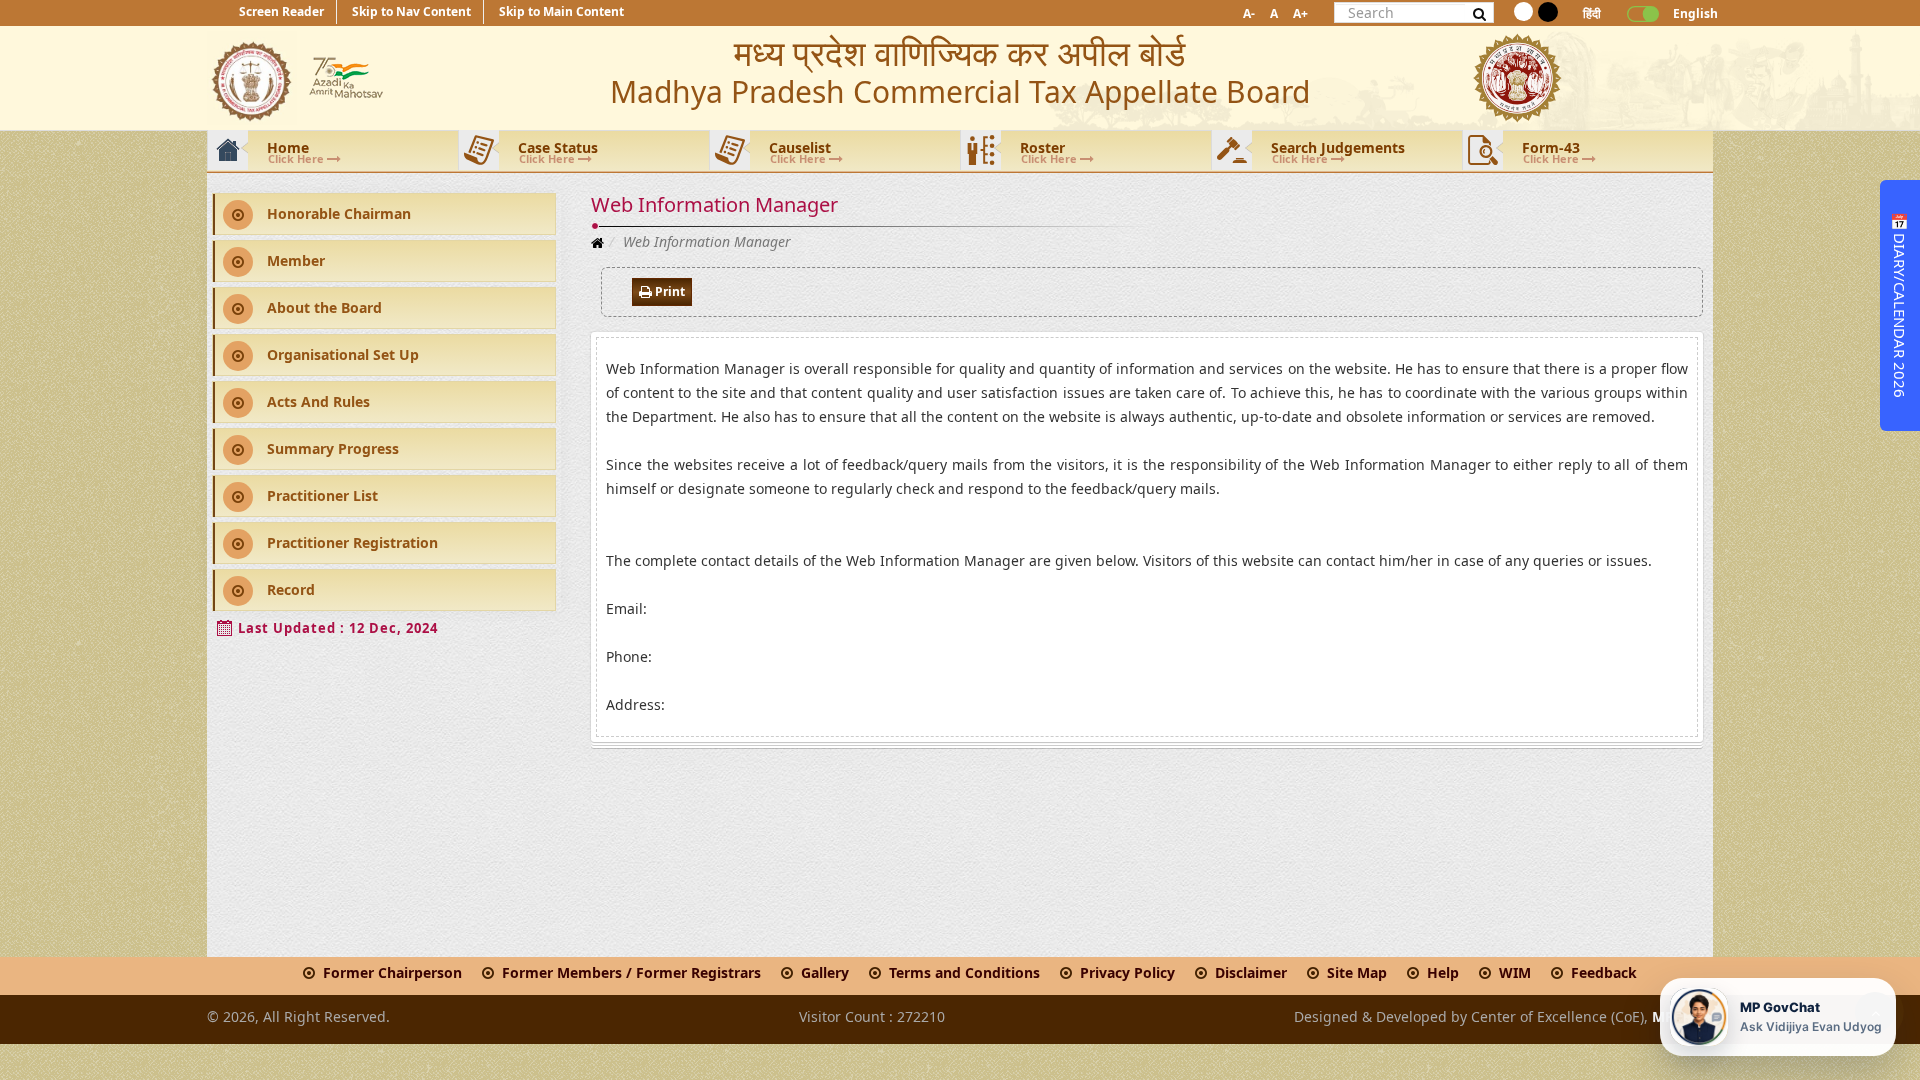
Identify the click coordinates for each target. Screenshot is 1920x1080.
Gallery (825, 972)
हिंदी (1592, 13)
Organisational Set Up (341, 354)
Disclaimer (1251, 972)
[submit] (1479, 13)
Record (289, 589)
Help (1443, 972)
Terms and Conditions (964, 972)
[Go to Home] (597, 241)
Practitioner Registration (350, 542)
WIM (1515, 972)
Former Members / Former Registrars (631, 972)
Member (294, 260)
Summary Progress (331, 448)
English (1688, 13)
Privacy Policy (1127, 972)
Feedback (1604, 972)
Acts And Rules (316, 401)
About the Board (322, 307)
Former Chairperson (392, 972)
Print (668, 291)
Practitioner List (320, 495)
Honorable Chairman (337, 213)
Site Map (1357, 972)
